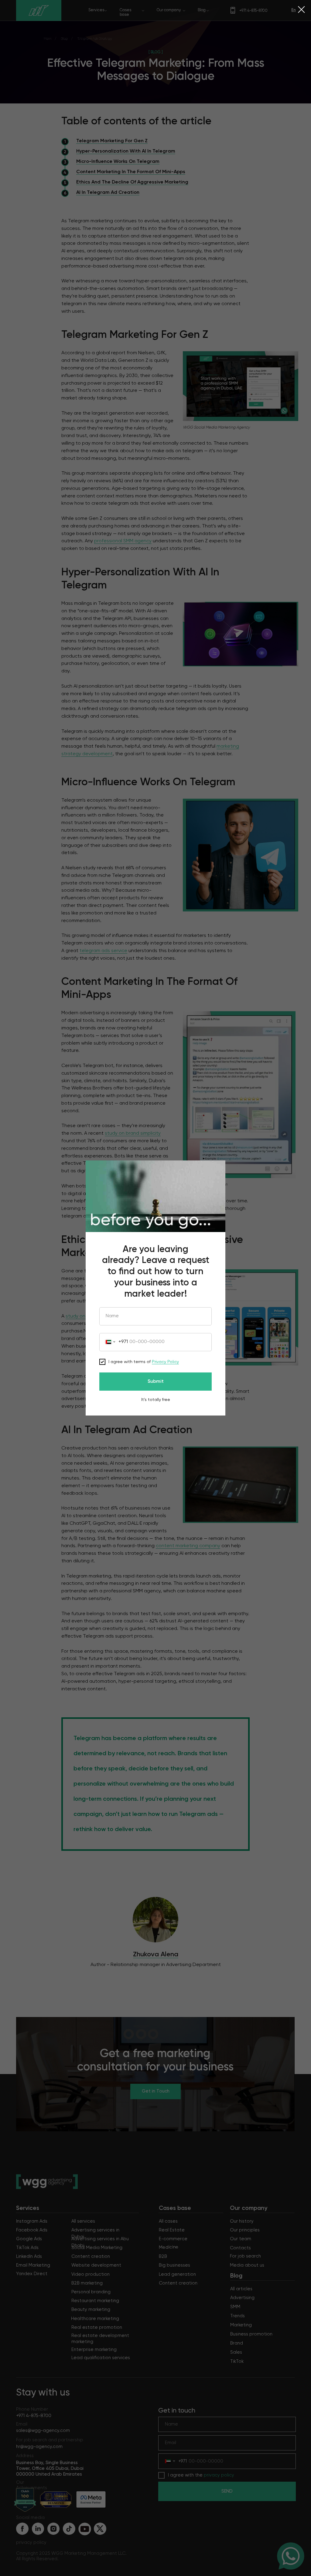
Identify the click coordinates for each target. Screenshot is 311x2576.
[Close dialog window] (301, 10)
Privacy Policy (165, 1362)
